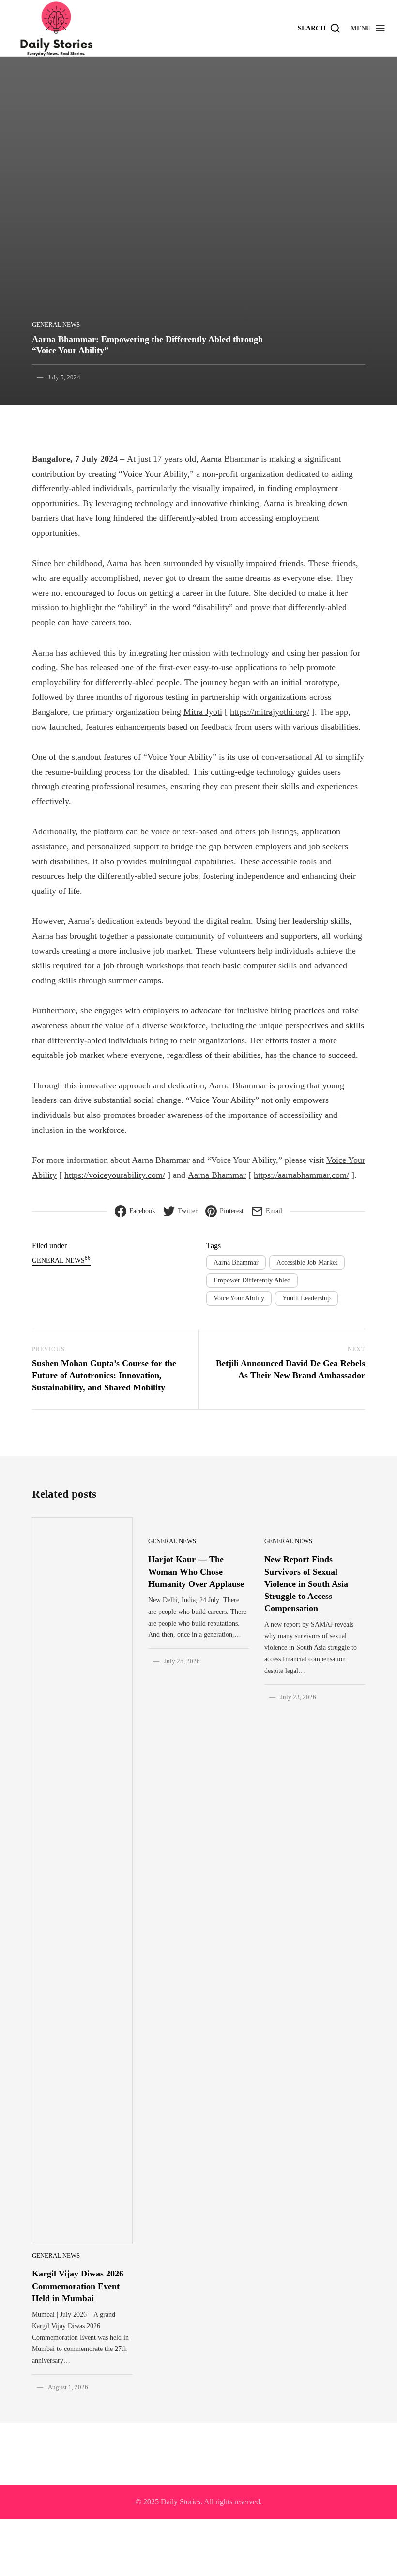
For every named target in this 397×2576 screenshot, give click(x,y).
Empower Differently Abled (252, 1280)
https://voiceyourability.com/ (115, 1175)
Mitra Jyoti (203, 712)
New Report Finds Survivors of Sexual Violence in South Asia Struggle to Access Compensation (306, 1584)
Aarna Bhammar (217, 1175)
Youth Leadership (306, 1298)
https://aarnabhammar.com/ (301, 1175)
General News (56, 324)
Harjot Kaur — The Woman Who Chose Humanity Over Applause (196, 1571)
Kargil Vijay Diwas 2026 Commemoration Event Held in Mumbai (78, 2286)
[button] (368, 28)
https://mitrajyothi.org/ (270, 712)
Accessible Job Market (307, 1262)
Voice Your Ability (239, 1298)
